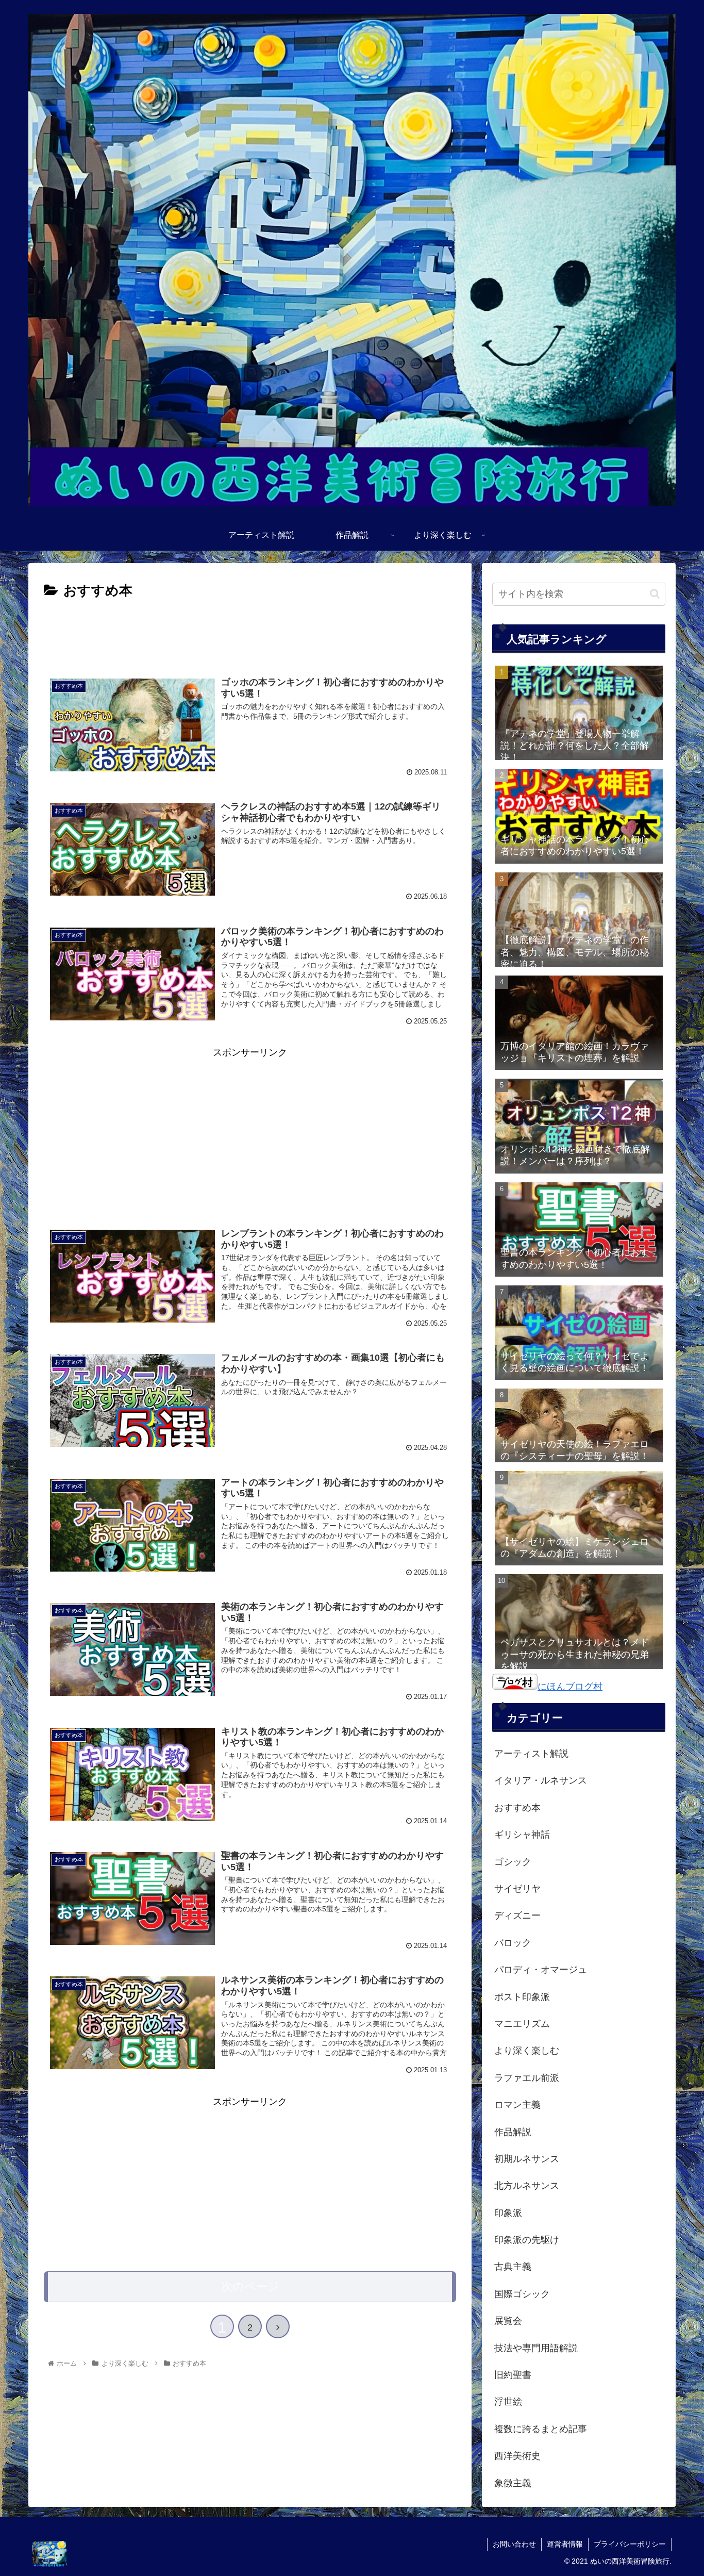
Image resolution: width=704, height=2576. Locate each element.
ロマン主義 (517, 2105)
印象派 (508, 2213)
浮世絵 (508, 2402)
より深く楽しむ (527, 2051)
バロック (513, 1943)
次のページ (250, 2286)
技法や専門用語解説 (536, 2348)
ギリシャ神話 (522, 1835)
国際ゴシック (522, 2294)
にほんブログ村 (570, 1687)
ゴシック (513, 1862)
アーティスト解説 (531, 1754)
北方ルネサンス (527, 2186)
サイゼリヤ (517, 1889)
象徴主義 (513, 2483)
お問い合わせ (514, 2544)
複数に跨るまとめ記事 (541, 2429)
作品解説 (513, 2132)
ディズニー (517, 1916)
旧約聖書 (513, 2375)
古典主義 (513, 2267)
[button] (655, 594)
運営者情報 (565, 2544)
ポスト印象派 (522, 1997)
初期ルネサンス (527, 2159)
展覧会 (508, 2321)
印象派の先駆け (527, 2240)
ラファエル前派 (527, 2078)
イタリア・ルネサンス (541, 1780)
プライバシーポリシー (630, 2544)
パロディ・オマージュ (541, 1970)
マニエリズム (522, 2024)
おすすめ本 (517, 1808)
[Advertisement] (250, 631)
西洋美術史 (517, 2456)
